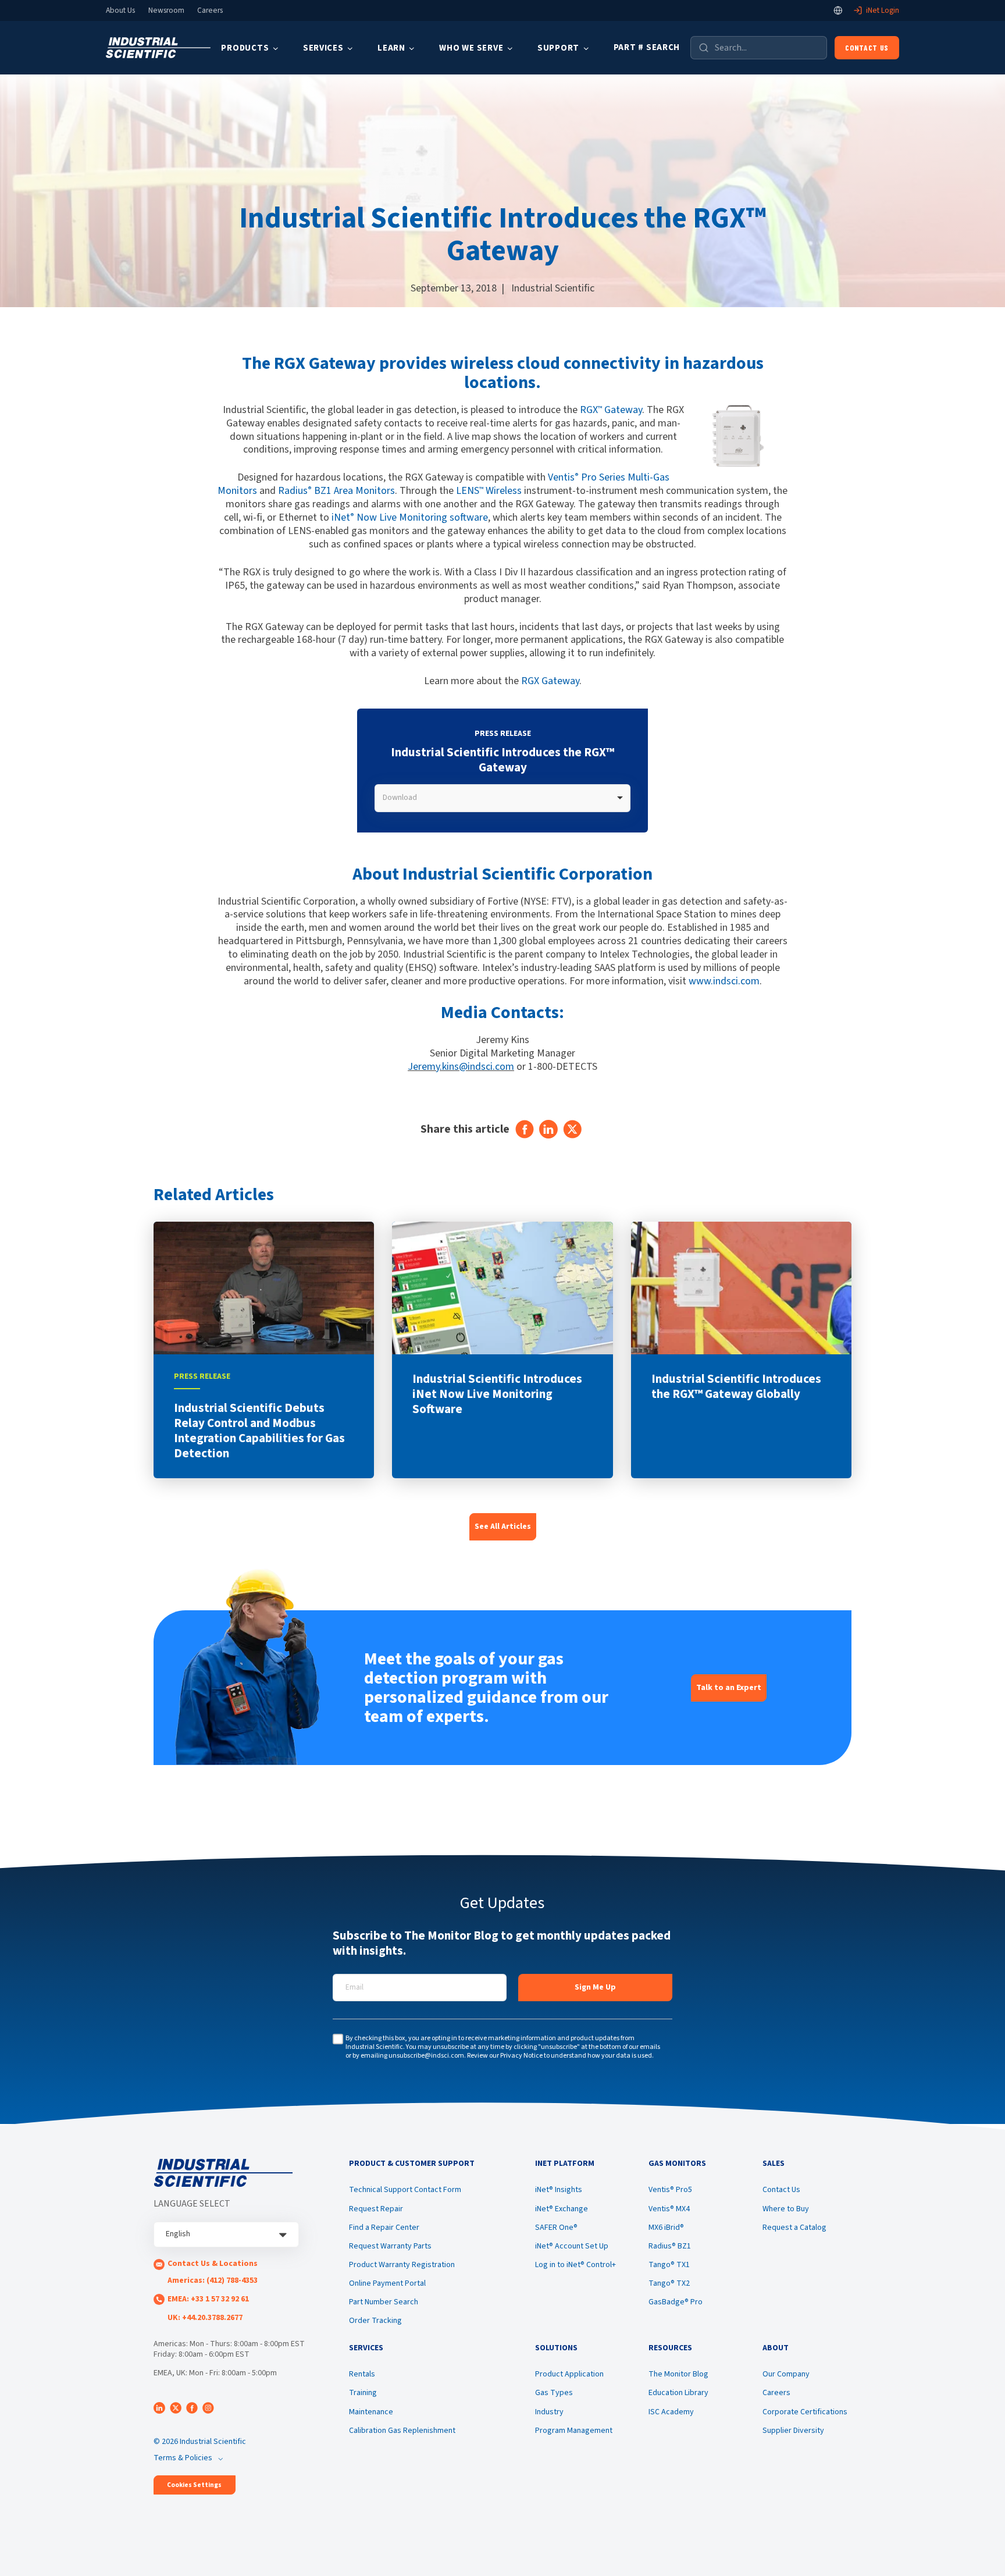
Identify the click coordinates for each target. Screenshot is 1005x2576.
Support (558, 48)
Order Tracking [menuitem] (375, 2321)
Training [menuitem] (363, 2393)
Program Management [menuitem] (574, 2431)
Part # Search (647, 47)
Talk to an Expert (729, 1688)
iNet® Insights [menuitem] (559, 2190)
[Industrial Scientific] (158, 48)
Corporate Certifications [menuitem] (805, 2412)
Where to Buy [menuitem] (786, 2209)
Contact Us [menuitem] (781, 2190)
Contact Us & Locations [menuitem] (213, 2264)
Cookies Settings (194, 2485)
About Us (120, 10)
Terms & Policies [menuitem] (183, 2458)
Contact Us (867, 47)
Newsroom (166, 10)
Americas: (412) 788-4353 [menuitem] (213, 2280)
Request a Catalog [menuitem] (794, 2228)
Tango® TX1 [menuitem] (669, 2265)
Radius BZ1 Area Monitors (336, 491)
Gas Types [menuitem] (554, 2393)
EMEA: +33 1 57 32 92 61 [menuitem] (208, 2299)
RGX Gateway (611, 410)
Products (245, 48)
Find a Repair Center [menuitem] (384, 2228)
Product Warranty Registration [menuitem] (402, 2265)
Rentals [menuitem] (362, 2374)
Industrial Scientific (553, 288)
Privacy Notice (521, 2056)
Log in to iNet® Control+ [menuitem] (575, 2265)
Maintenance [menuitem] (371, 2412)
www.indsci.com (724, 981)
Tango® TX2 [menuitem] (669, 2283)
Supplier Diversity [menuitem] (793, 2431)
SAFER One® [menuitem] (556, 2228)
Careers (210, 10)
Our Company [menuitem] (786, 2374)
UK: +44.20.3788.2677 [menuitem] (205, 2318)
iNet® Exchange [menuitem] (562, 2209)
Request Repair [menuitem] (376, 2209)
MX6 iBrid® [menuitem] (666, 2228)
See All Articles (503, 1527)
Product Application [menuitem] (569, 2374)
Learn (391, 48)
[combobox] (502, 798)
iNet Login (883, 10)
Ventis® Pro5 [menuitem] (670, 2190)
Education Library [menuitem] (678, 2393)
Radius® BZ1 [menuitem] (670, 2246)
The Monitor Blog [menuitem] (678, 2374)
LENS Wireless (489, 491)
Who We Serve (471, 48)
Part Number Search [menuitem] (384, 2302)
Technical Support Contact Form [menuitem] (405, 2190)
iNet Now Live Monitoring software (410, 517)
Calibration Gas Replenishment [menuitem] (402, 2431)
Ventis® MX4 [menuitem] (669, 2209)
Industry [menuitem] (549, 2412)
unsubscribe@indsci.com (426, 2056)
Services (323, 48)
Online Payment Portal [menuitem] (387, 2283)
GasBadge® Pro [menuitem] (676, 2302)
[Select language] (838, 10)
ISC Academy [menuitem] (671, 2412)
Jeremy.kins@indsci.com (461, 1067)
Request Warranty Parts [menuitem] (390, 2246)
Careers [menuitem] (776, 2393)
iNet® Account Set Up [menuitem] (572, 2246)
